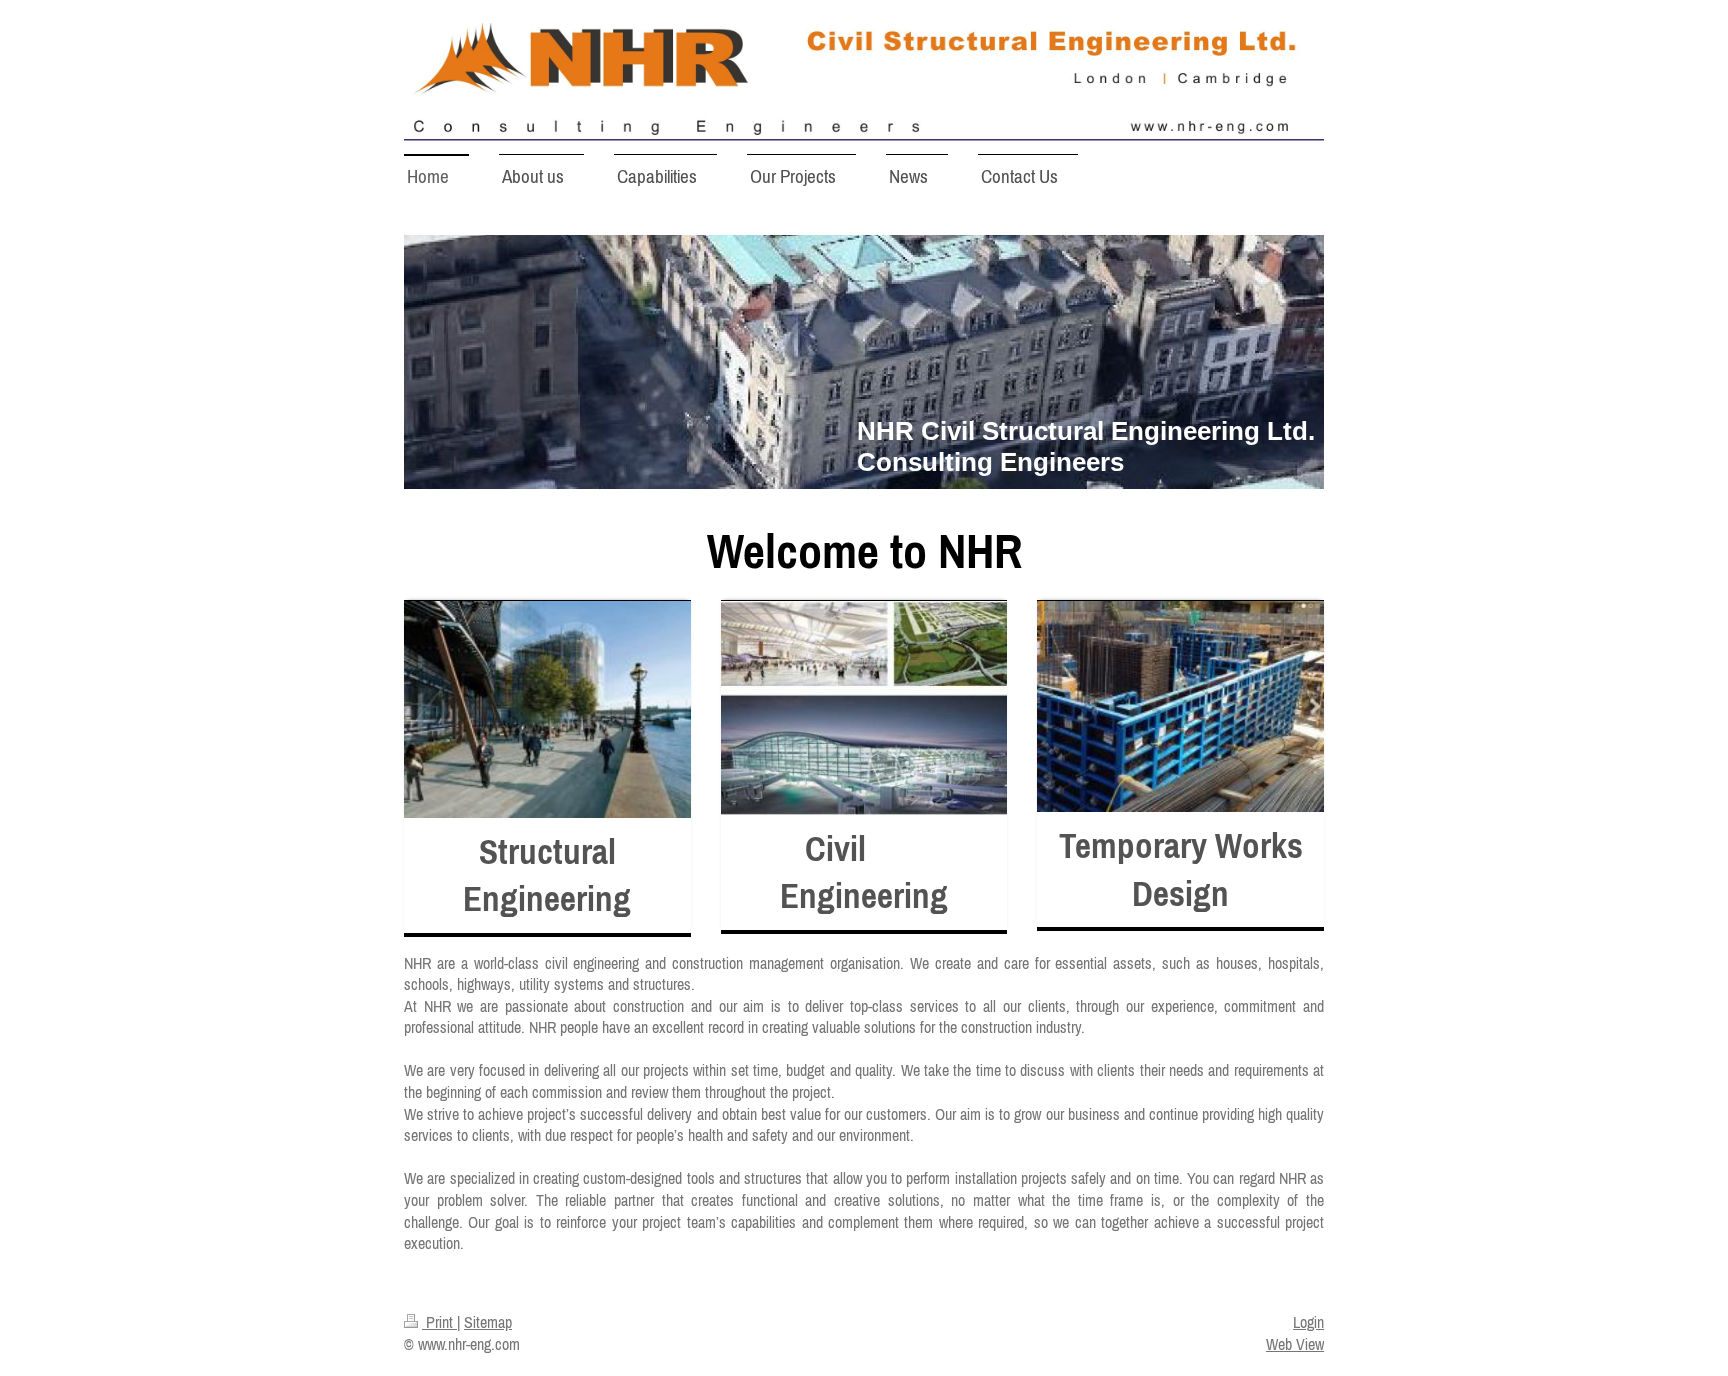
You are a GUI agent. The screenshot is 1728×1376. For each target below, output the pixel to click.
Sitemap (488, 1322)
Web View (1295, 1344)
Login (1308, 1322)
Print (439, 1322)
